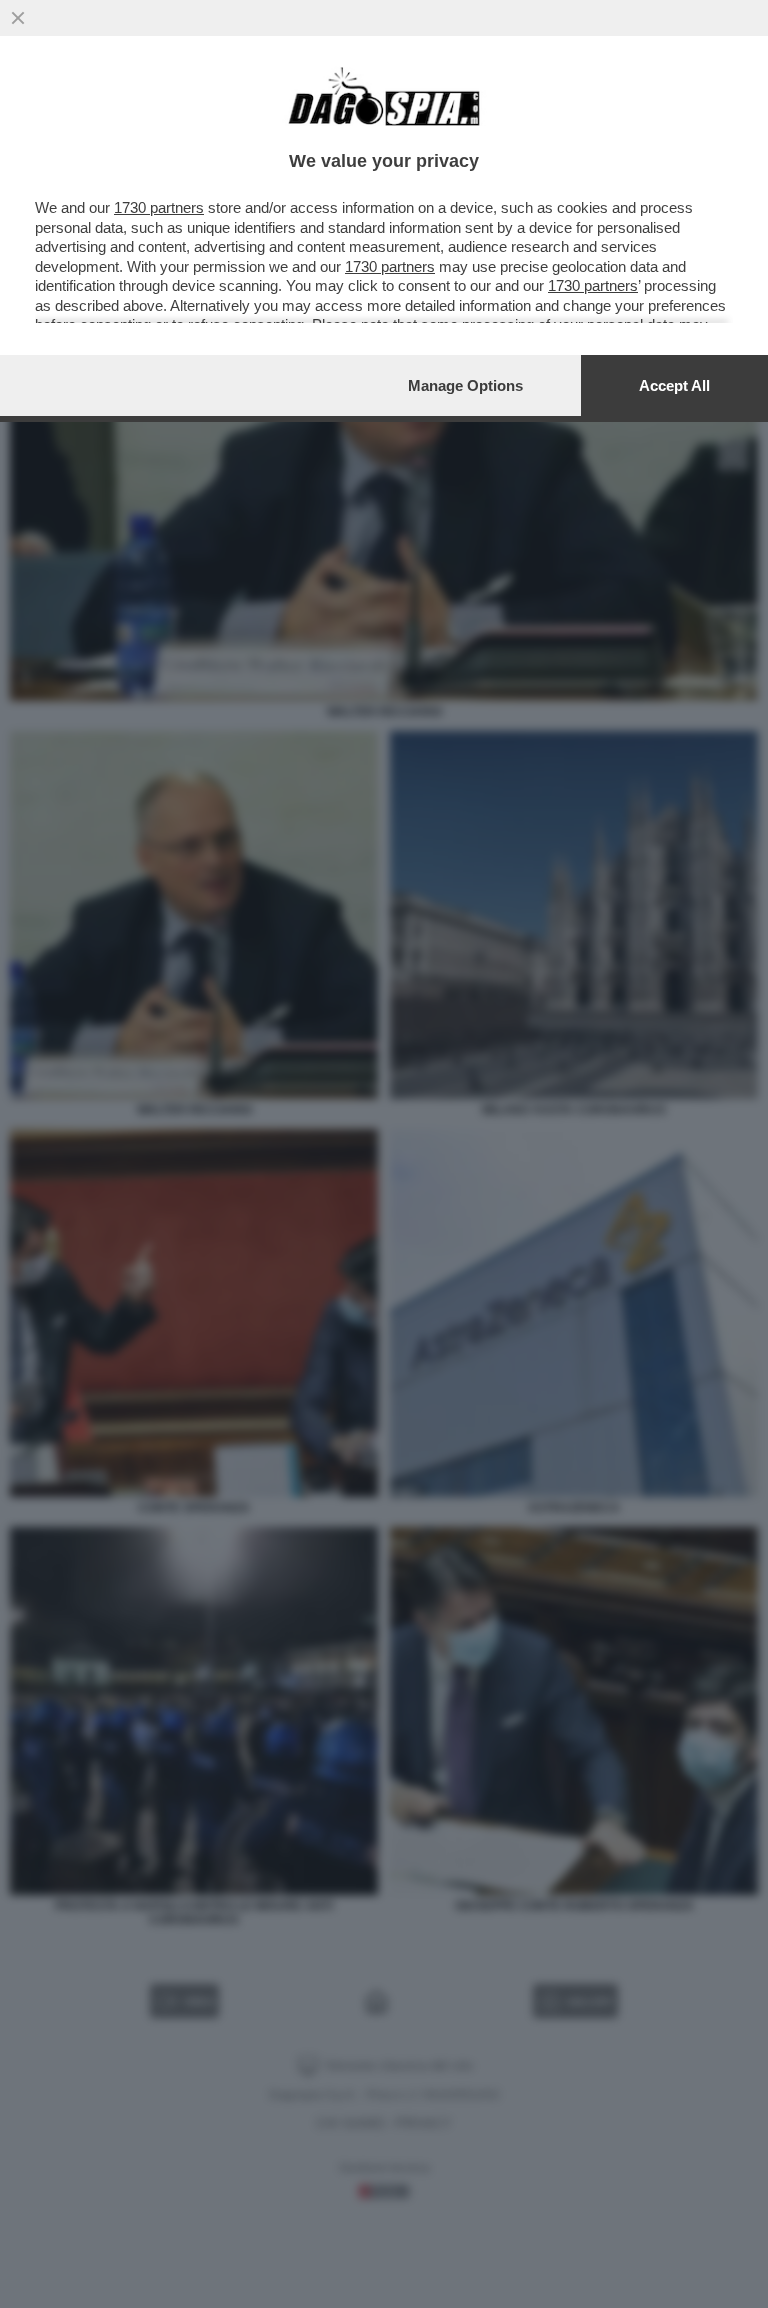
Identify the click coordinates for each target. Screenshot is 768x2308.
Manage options (465, 385)
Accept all (674, 385)
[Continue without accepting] (18, 18)
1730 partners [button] (159, 207)
